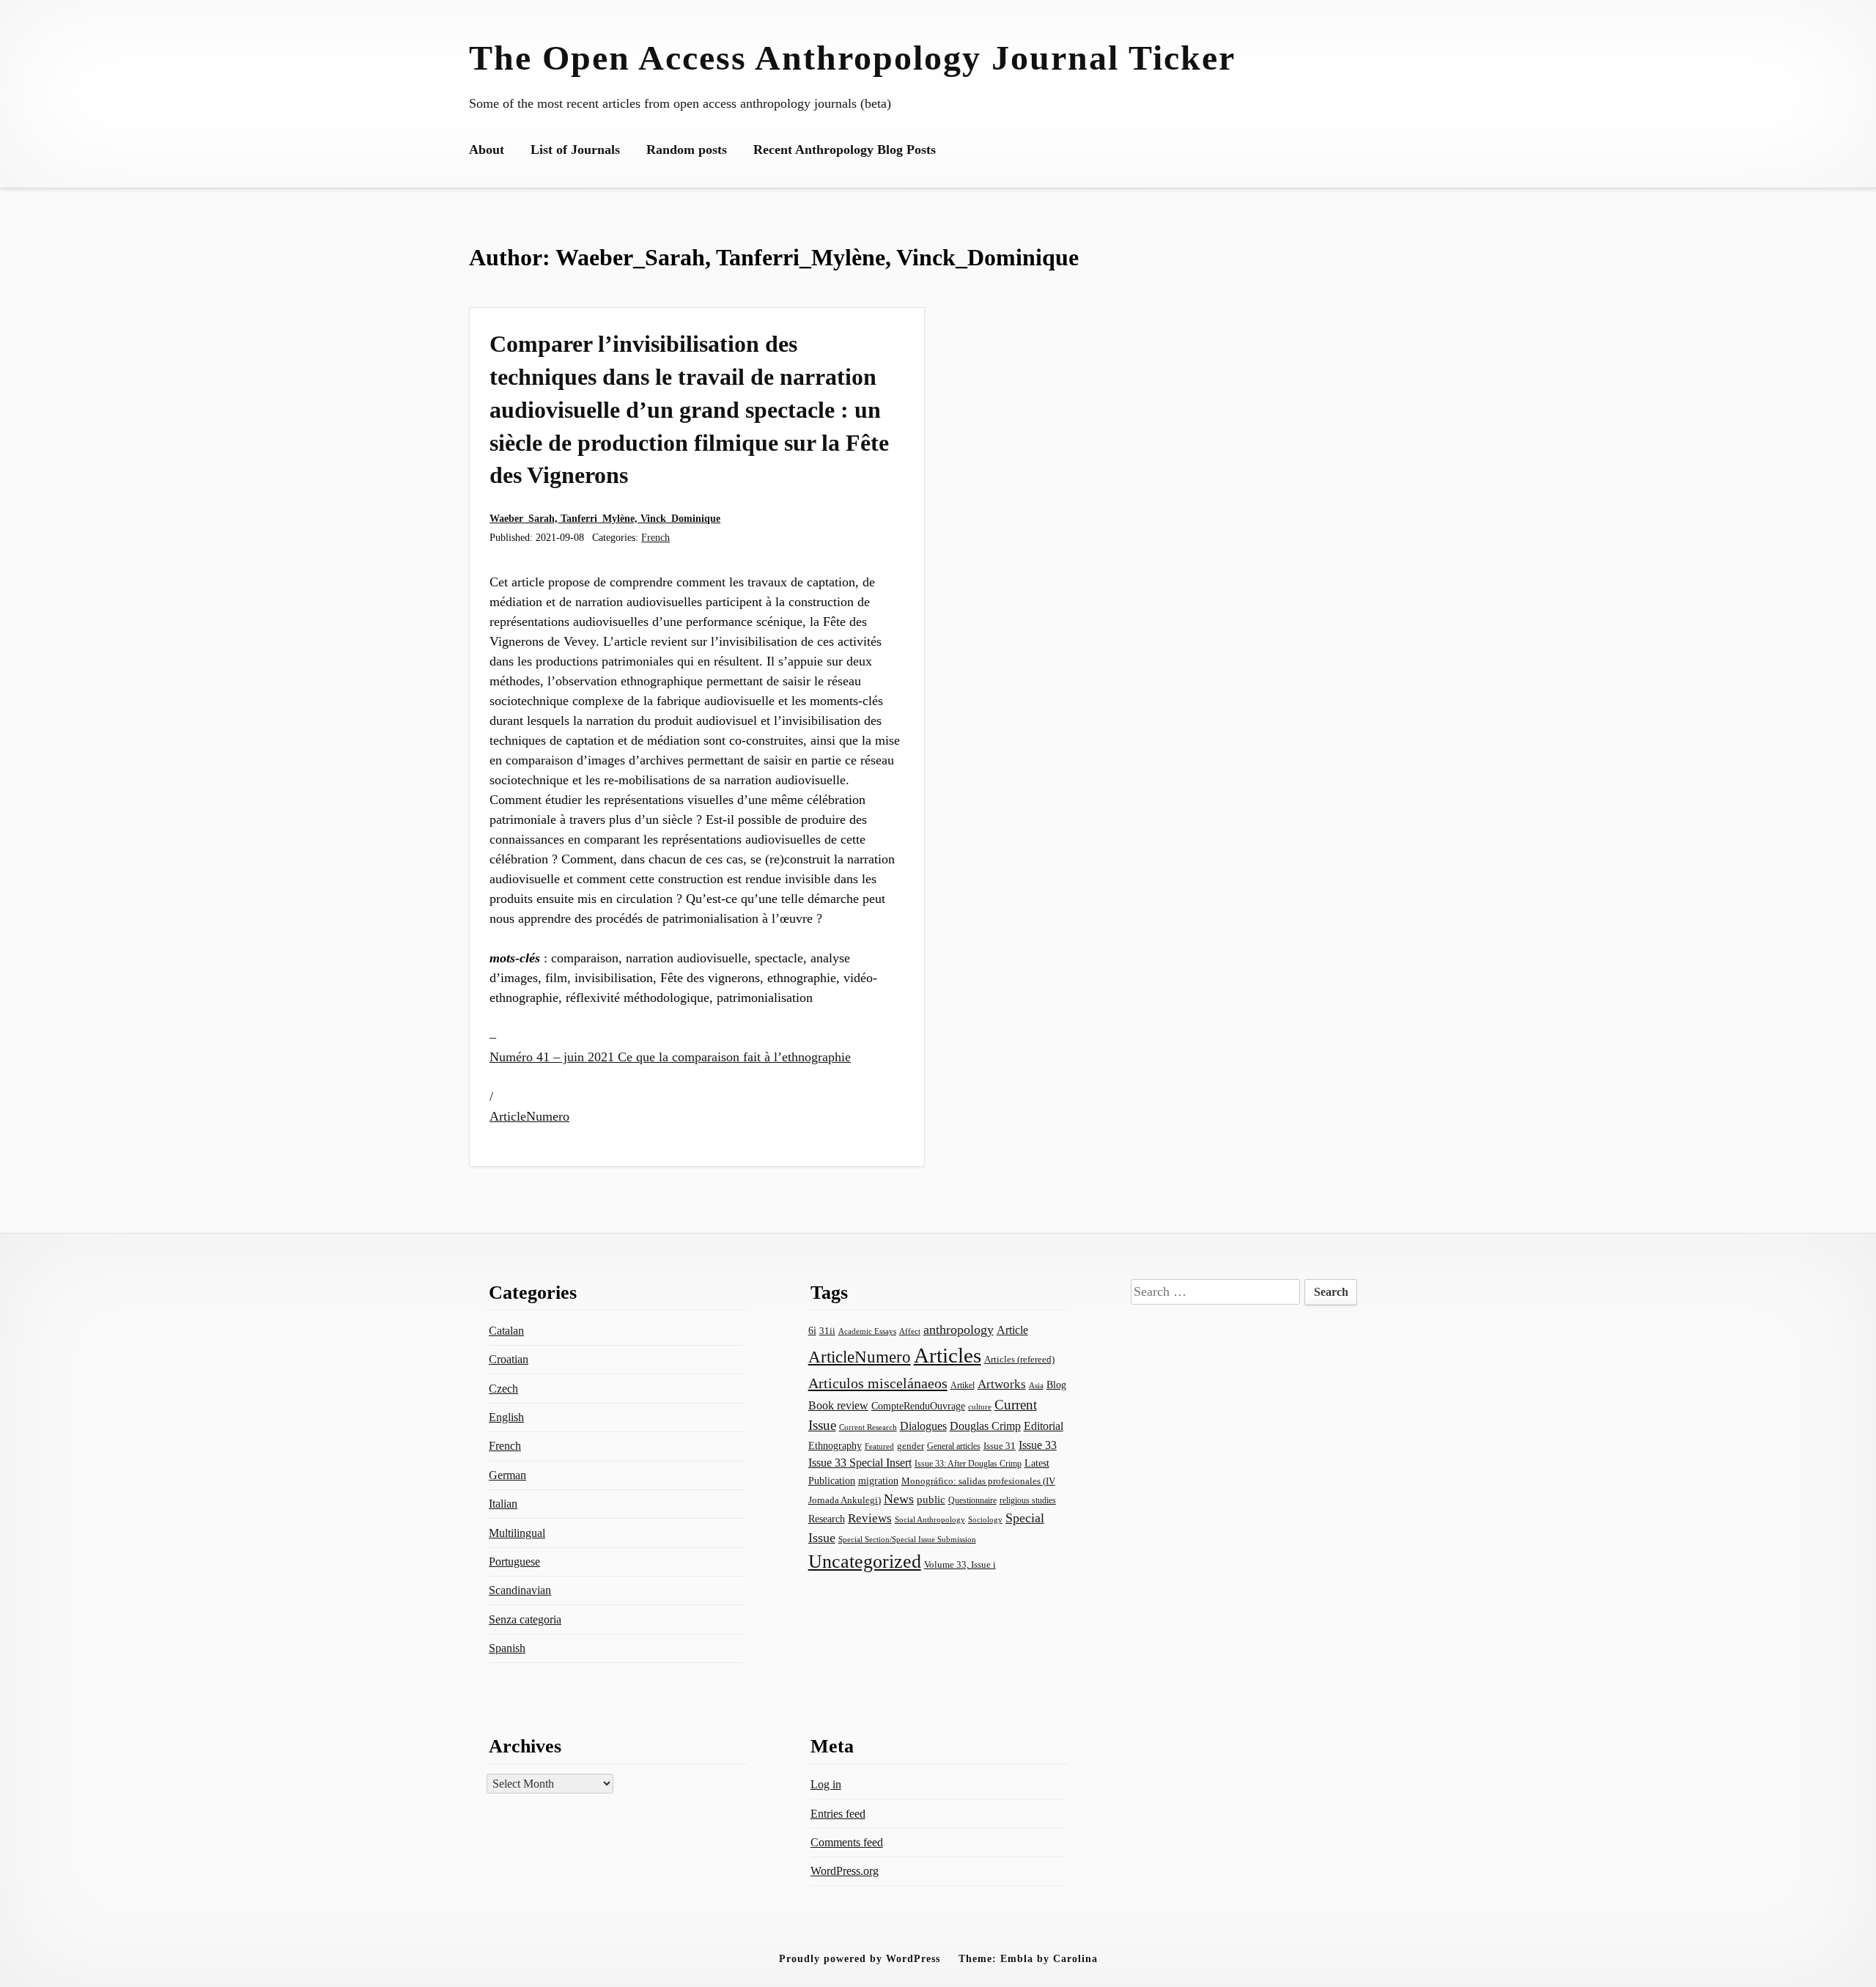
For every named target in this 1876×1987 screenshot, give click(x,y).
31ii (827, 1331)
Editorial (1044, 1426)
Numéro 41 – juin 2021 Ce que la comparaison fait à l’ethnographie (670, 1057)
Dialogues (923, 1426)
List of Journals (575, 150)
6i (812, 1330)
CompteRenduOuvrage (918, 1406)
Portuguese (514, 1562)
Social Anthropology (930, 1520)
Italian (503, 1504)
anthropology (959, 1330)
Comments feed (847, 1842)
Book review (838, 1405)
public (931, 1500)
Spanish (507, 1648)
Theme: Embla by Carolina (1028, 1958)
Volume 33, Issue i (960, 1564)
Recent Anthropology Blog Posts (845, 150)
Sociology (985, 1519)
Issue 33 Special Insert (860, 1463)
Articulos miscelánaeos (878, 1383)
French (656, 537)
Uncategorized (865, 1562)
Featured (879, 1446)
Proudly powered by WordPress (860, 1958)
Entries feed (838, 1814)
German (507, 1475)
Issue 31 (1000, 1446)
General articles (954, 1446)
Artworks (1002, 1384)
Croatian (509, 1359)
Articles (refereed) (1019, 1360)
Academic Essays (867, 1331)
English (506, 1417)
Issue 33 (1038, 1445)
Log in (826, 1784)
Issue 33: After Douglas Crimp (968, 1464)
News (899, 1499)
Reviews (870, 1518)
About (487, 150)
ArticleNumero (529, 1116)
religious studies (1028, 1500)
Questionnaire (972, 1500)
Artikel (963, 1385)
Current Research (868, 1427)
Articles (948, 1355)
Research (827, 1519)
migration (878, 1481)
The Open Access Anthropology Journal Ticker (852, 58)
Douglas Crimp (985, 1426)
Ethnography (835, 1446)
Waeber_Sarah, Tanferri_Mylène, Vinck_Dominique (605, 518)
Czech (503, 1389)
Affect (910, 1331)
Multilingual (517, 1533)
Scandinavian (520, 1590)
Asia (1036, 1386)
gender (911, 1446)
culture (980, 1407)
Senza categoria (525, 1619)
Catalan (506, 1331)
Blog (1056, 1385)
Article (1012, 1330)
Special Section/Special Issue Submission (907, 1540)
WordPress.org (845, 1871)
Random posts (687, 150)
